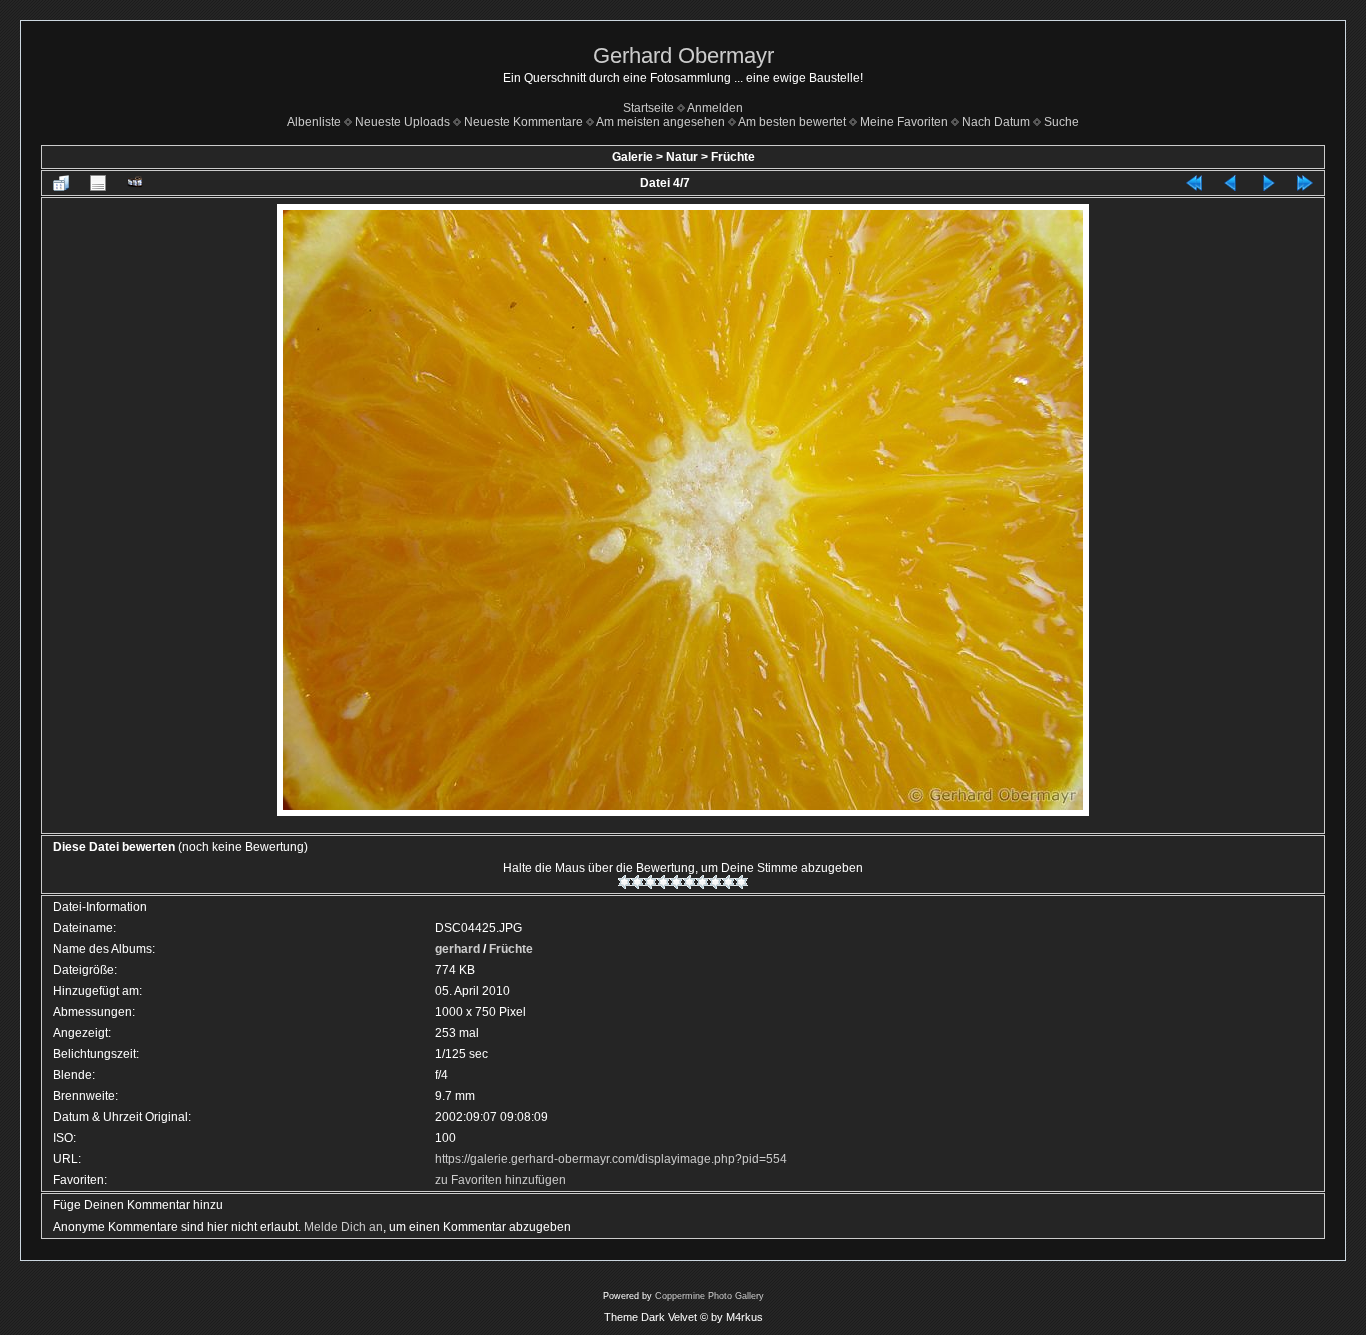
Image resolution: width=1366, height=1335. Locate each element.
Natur (682, 157)
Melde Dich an (343, 1227)
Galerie (632, 157)
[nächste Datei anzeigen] (1268, 183)
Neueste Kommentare (523, 122)
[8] (715, 882)
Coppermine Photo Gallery (709, 1296)
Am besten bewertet (792, 122)
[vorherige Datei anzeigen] (1231, 183)
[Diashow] (135, 183)
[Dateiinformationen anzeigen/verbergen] (98, 183)
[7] (702, 882)
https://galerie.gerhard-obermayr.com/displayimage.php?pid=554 (611, 1159)
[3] (650, 882)
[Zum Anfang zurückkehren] (1194, 183)
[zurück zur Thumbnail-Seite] (61, 183)
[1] (624, 882)
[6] (689, 882)
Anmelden (715, 108)
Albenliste (314, 122)
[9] (728, 882)
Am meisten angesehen (660, 122)
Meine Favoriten (904, 122)
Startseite (648, 108)
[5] (676, 882)
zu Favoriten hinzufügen (500, 1180)
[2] (637, 882)
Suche (1061, 122)
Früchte (733, 157)
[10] (741, 882)
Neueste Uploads (402, 122)
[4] (663, 882)
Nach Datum (996, 122)
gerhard (457, 949)
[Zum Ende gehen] (1305, 183)
